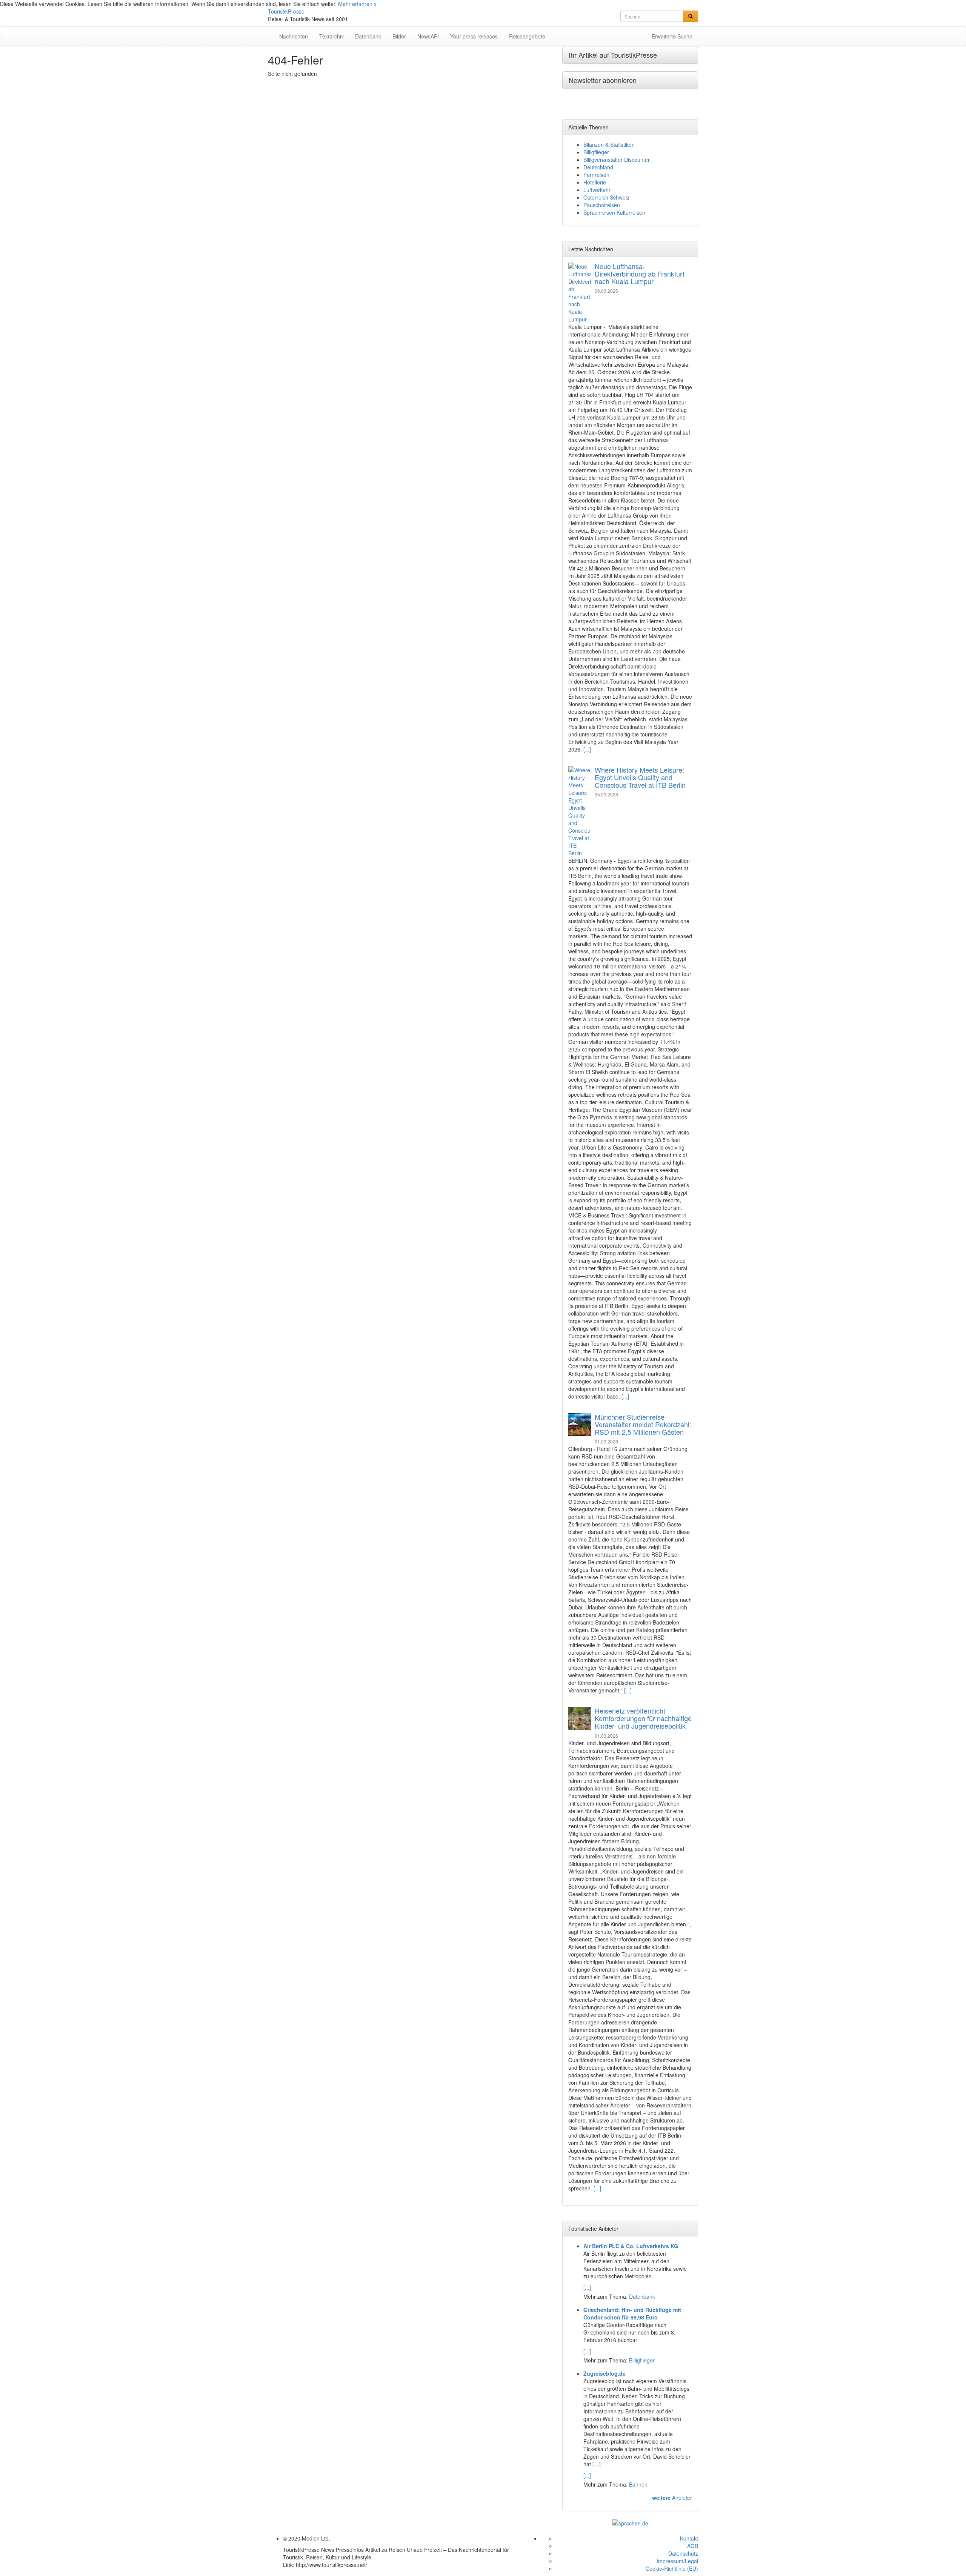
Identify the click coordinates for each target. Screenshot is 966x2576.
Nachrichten (294, 36)
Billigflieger (596, 152)
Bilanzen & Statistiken (609, 144)
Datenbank (368, 36)
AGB (693, 2546)
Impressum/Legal (677, 2561)
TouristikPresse (286, 11)
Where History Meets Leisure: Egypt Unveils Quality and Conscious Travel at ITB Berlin (640, 777)
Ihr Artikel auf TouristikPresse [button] (613, 55)
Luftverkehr (597, 190)
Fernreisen (596, 175)
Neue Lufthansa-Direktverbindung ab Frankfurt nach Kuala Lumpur (640, 274)
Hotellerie (595, 182)
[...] (587, 749)
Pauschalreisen (602, 205)
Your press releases (474, 36)
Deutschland (598, 167)
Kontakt (689, 2538)
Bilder (399, 36)
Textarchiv (331, 36)
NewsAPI (428, 36)
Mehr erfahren (355, 4)
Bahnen (638, 2484)
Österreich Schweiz (606, 197)
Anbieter (672, 2498)
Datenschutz (683, 2553)
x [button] (375, 4)
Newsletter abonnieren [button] (603, 80)
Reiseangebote (527, 36)
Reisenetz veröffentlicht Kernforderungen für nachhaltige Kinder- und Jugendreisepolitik (643, 1718)
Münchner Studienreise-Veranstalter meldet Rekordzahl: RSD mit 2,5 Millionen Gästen (643, 1424)
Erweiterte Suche (672, 36)
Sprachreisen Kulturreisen (614, 212)
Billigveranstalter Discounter (617, 160)
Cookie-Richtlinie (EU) (672, 2568)
